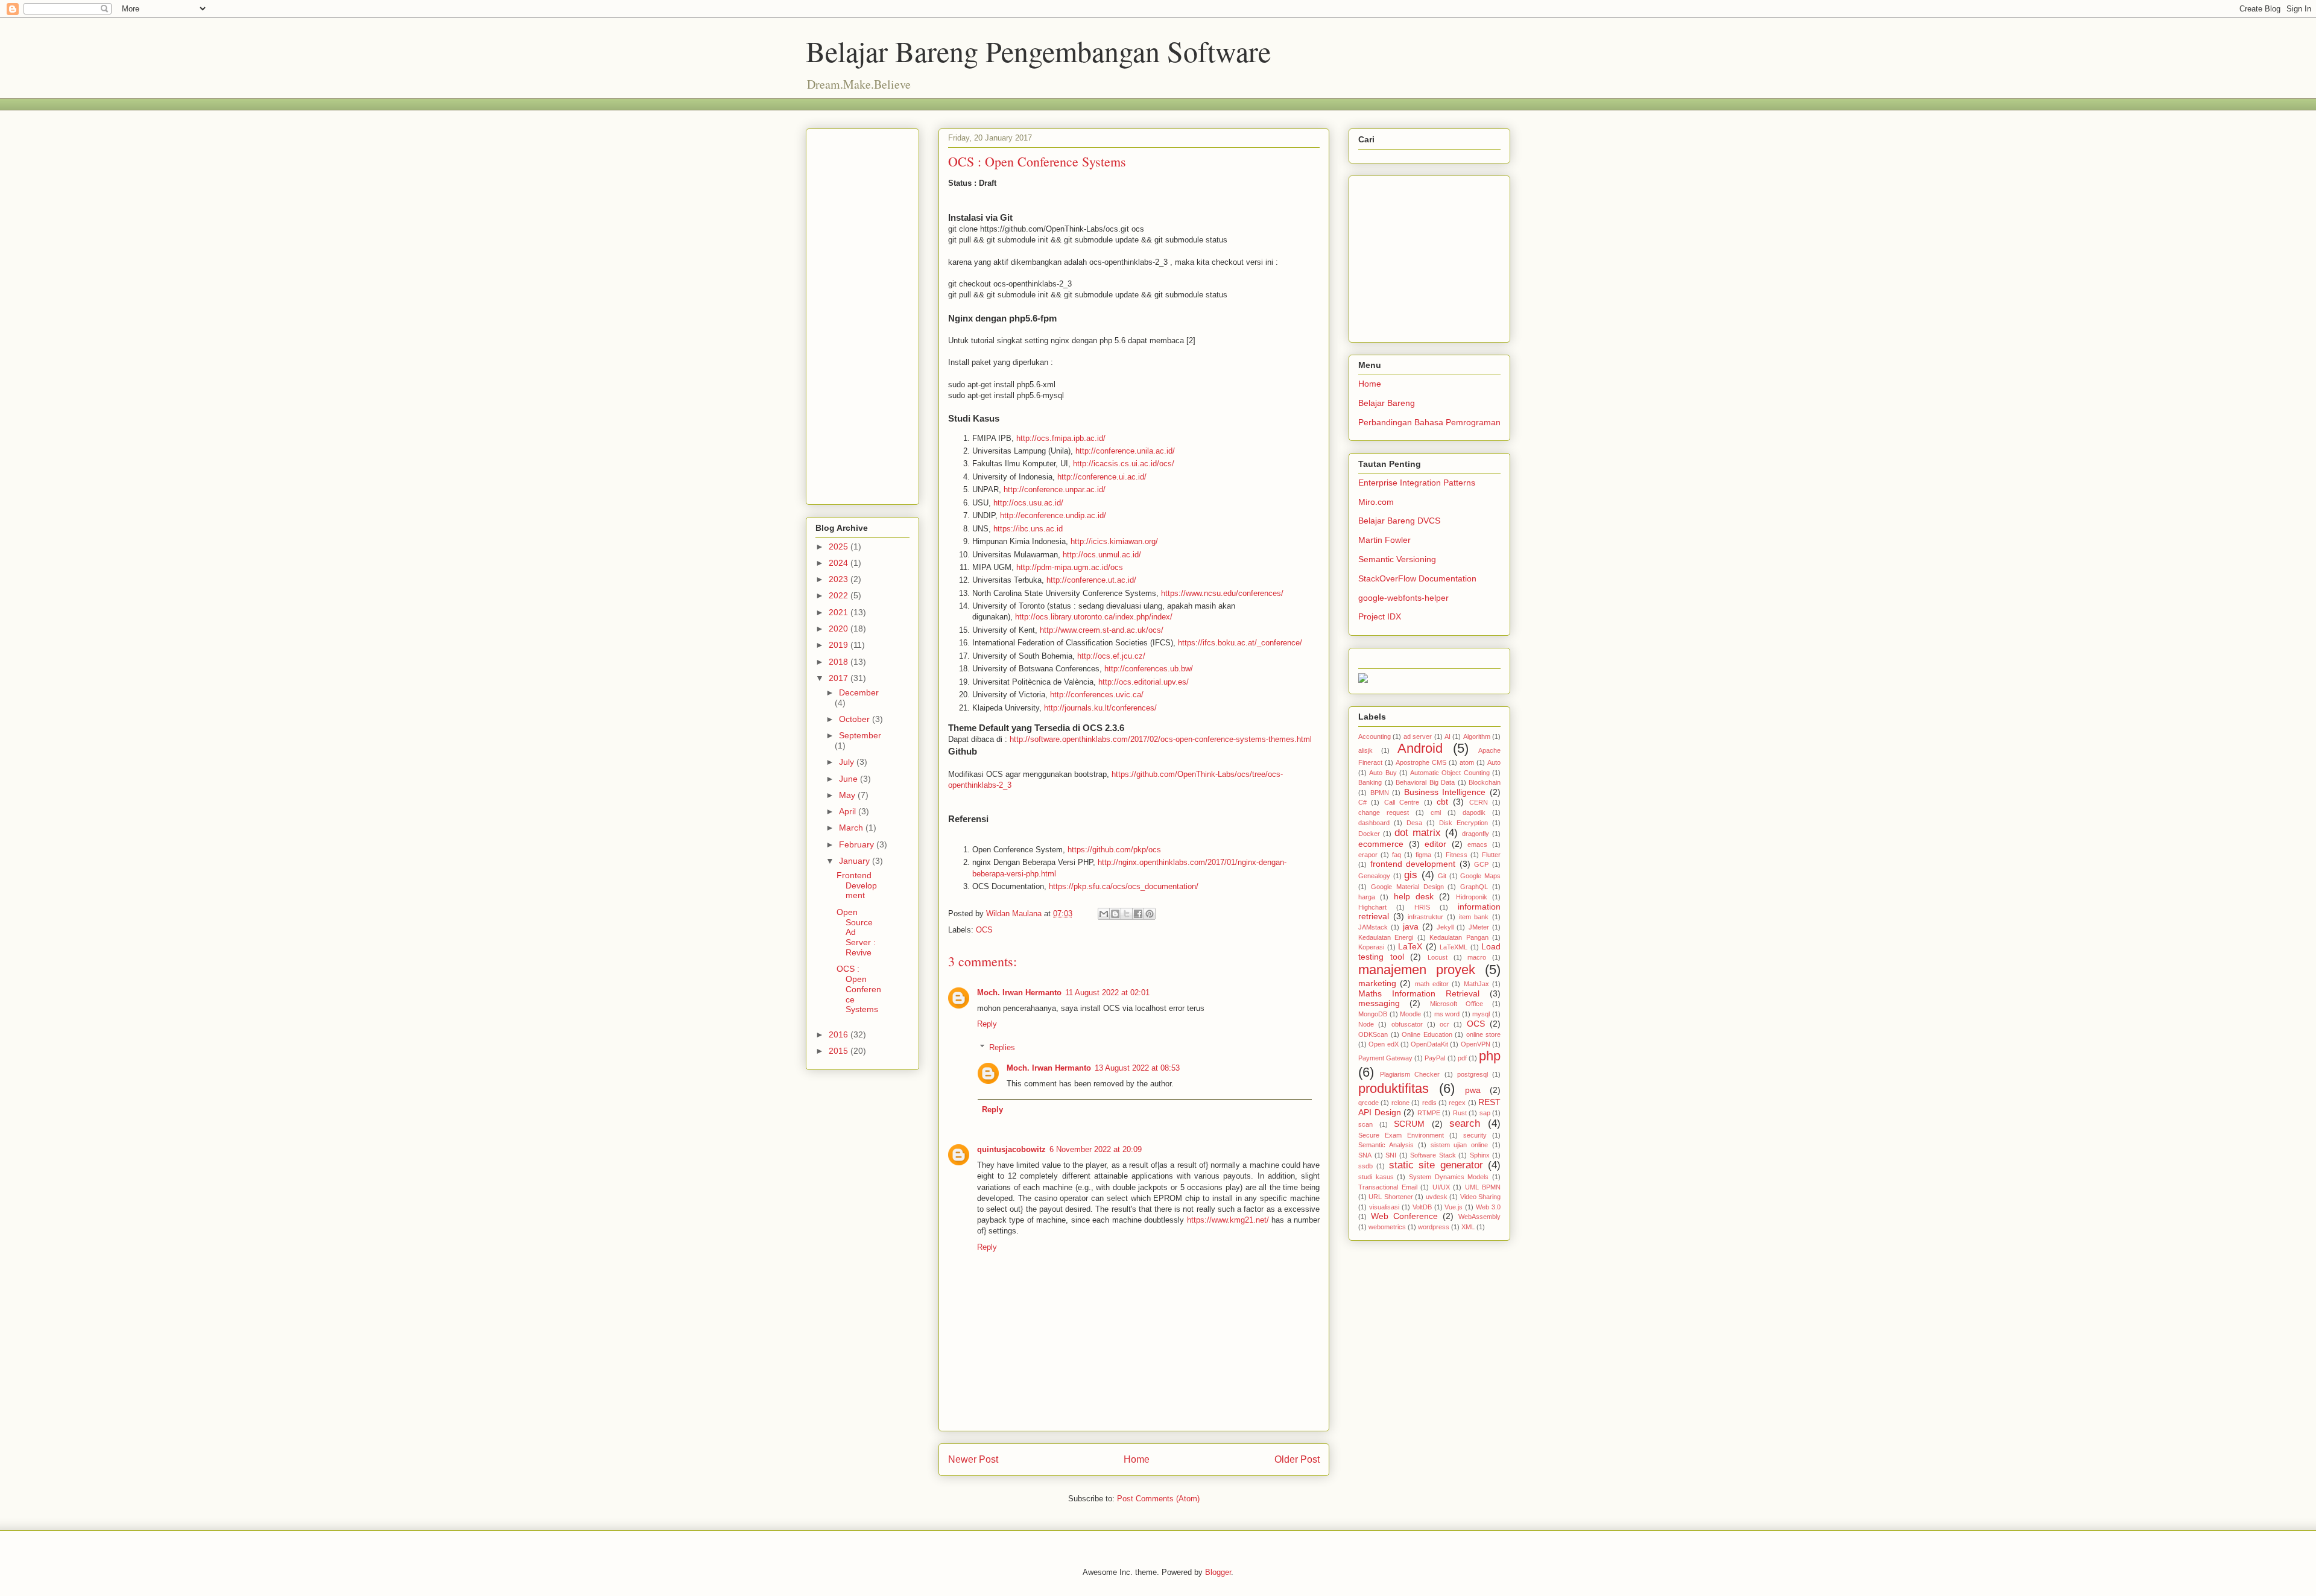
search (1465, 1123)
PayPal (1435, 1058)
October (856, 719)
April (849, 811)
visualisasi (1384, 1207)
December (859, 692)
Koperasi (1371, 947)
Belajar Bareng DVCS (1399, 521)
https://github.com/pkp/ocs (1114, 850)
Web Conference (1404, 1216)
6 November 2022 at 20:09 (1096, 1149)
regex (1457, 1103)
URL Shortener (1391, 1197)
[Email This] (1104, 914)
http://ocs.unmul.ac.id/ (1102, 555)
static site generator (1436, 1165)
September (860, 735)
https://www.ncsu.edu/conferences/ (1222, 593)
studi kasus (1376, 1177)
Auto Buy (1383, 773)
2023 (840, 579)
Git (1442, 876)
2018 (840, 662)
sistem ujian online (1460, 1145)
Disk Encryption (1463, 823)
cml (1436, 812)
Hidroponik (1472, 897)
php (1490, 1056)
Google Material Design (1407, 887)
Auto (1494, 762)
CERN (1479, 802)
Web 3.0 (1488, 1207)
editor (1435, 844)
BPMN (1380, 793)
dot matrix (1418, 833)
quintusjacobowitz (1011, 1149)
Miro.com (1376, 502)
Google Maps (1480, 876)
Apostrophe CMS (1421, 762)
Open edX (1383, 1044)
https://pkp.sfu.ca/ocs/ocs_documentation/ (1124, 886)
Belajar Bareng (1387, 403)
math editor (1432, 984)
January (856, 861)
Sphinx (1480, 1155)
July (848, 762)
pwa (1473, 1090)
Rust (1460, 1113)
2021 (840, 612)
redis (1429, 1103)
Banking (1370, 782)
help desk (1414, 896)
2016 (840, 1034)
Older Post (1297, 1459)
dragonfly (1476, 834)
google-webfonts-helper (1403, 598)
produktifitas (1394, 1088)
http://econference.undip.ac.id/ (1053, 515)
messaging (1379, 1003)
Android (1420, 748)
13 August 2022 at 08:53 (1137, 1068)
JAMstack (1373, 927)
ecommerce (1381, 844)
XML (1468, 1227)
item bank (1474, 917)
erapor (1368, 855)
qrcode (1368, 1103)
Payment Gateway (1385, 1058)
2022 (840, 595)
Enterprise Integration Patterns (1417, 483)
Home (1137, 1459)
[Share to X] (1127, 914)
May (848, 795)
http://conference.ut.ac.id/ (1091, 580)
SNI (1391, 1155)
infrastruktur (1425, 917)
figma (1423, 855)
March (852, 828)
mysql (1481, 1014)
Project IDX (1380, 616)
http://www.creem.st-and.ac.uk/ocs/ (1102, 630)
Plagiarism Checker (1410, 1074)
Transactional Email (1388, 1187)
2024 (840, 563)
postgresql (1473, 1074)
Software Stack (1433, 1155)
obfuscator (1407, 1024)
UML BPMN (1483, 1187)
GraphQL (1474, 887)
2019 (840, 645)
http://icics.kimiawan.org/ (1114, 541)
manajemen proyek (1417, 970)
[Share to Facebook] (1138, 914)
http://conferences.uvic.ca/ (1097, 695)
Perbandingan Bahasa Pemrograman (1429, 422)
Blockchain (1485, 782)
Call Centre (1402, 802)
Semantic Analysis (1386, 1145)
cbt (1442, 802)
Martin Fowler (1384, 540)
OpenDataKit (1429, 1044)
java (1411, 926)
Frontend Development (857, 885)
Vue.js (1454, 1207)
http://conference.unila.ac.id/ (1125, 451)
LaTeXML (1454, 947)
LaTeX (1410, 946)
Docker (1369, 834)
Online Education (1427, 1034)
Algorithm (1477, 736)
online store (1484, 1034)
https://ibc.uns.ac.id (1028, 529)
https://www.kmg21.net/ (1228, 1220)
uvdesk (1437, 1197)
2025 (840, 546)
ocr (1444, 1024)
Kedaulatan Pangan (1459, 937)
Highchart (1372, 907)
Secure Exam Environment (1401, 1135)
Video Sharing (1480, 1197)
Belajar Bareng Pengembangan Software (1038, 51)
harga (1367, 897)
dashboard (1374, 823)
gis (1411, 875)
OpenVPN (1476, 1044)
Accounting (1375, 736)
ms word (1447, 1014)
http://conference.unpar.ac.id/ (1055, 489)
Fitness (1457, 855)
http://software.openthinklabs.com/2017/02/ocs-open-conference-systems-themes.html (1161, 739)
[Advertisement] (1025, 103)
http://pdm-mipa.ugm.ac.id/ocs (1070, 567)
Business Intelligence (1445, 792)
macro (1477, 957)
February (858, 844)
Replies (1002, 1047)
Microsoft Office (1457, 1004)
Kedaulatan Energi (1386, 937)
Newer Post (973, 1459)
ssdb (1365, 1166)
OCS (984, 930)
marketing (1377, 983)
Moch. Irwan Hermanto (1019, 993)
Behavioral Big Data (1425, 782)
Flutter (1491, 855)
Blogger (1218, 1572)
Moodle (1410, 1014)
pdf (1462, 1058)
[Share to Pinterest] (1150, 914)
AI (1447, 736)
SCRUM (1409, 1124)
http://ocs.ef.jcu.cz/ (1111, 656)
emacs (1477, 844)
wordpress (1434, 1227)
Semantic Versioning (1397, 559)
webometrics (1387, 1227)
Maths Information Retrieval (1419, 993)
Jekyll (1445, 927)
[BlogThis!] (1115, 914)
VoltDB (1422, 1207)
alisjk (1365, 750)
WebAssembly (1479, 1217)
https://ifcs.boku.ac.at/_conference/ (1240, 643)
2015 (840, 1051)
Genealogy (1374, 876)
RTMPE (1429, 1113)
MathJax (1476, 984)
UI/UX (1441, 1187)
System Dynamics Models (1449, 1177)
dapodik (1474, 812)
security (1475, 1135)
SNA (1365, 1155)
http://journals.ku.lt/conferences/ (1100, 708)
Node (1366, 1024)
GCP (1481, 864)
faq (1397, 855)
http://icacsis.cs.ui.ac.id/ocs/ (1124, 464)
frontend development (1413, 864)
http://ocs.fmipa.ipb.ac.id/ (1061, 438)
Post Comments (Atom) (1158, 1499)
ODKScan (1373, 1034)
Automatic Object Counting (1450, 773)
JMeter (1479, 927)
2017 (840, 678)
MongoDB (1373, 1014)
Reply (987, 1024)
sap (1485, 1113)
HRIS (1422, 907)
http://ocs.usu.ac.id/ (1028, 503)
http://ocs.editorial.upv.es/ (1144, 682)
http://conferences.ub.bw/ (1149, 669)
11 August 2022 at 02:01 (1107, 993)
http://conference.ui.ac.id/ (1102, 477)
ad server (1418, 736)
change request (1384, 812)
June (850, 779)
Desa (1414, 823)
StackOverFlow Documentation (1417, 578)
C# (1362, 802)
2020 (840, 629)
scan (1365, 1124)
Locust (1438, 957)
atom (1467, 762)
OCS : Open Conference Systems (859, 989)
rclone (1400, 1103)
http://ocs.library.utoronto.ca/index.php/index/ (1094, 617)
